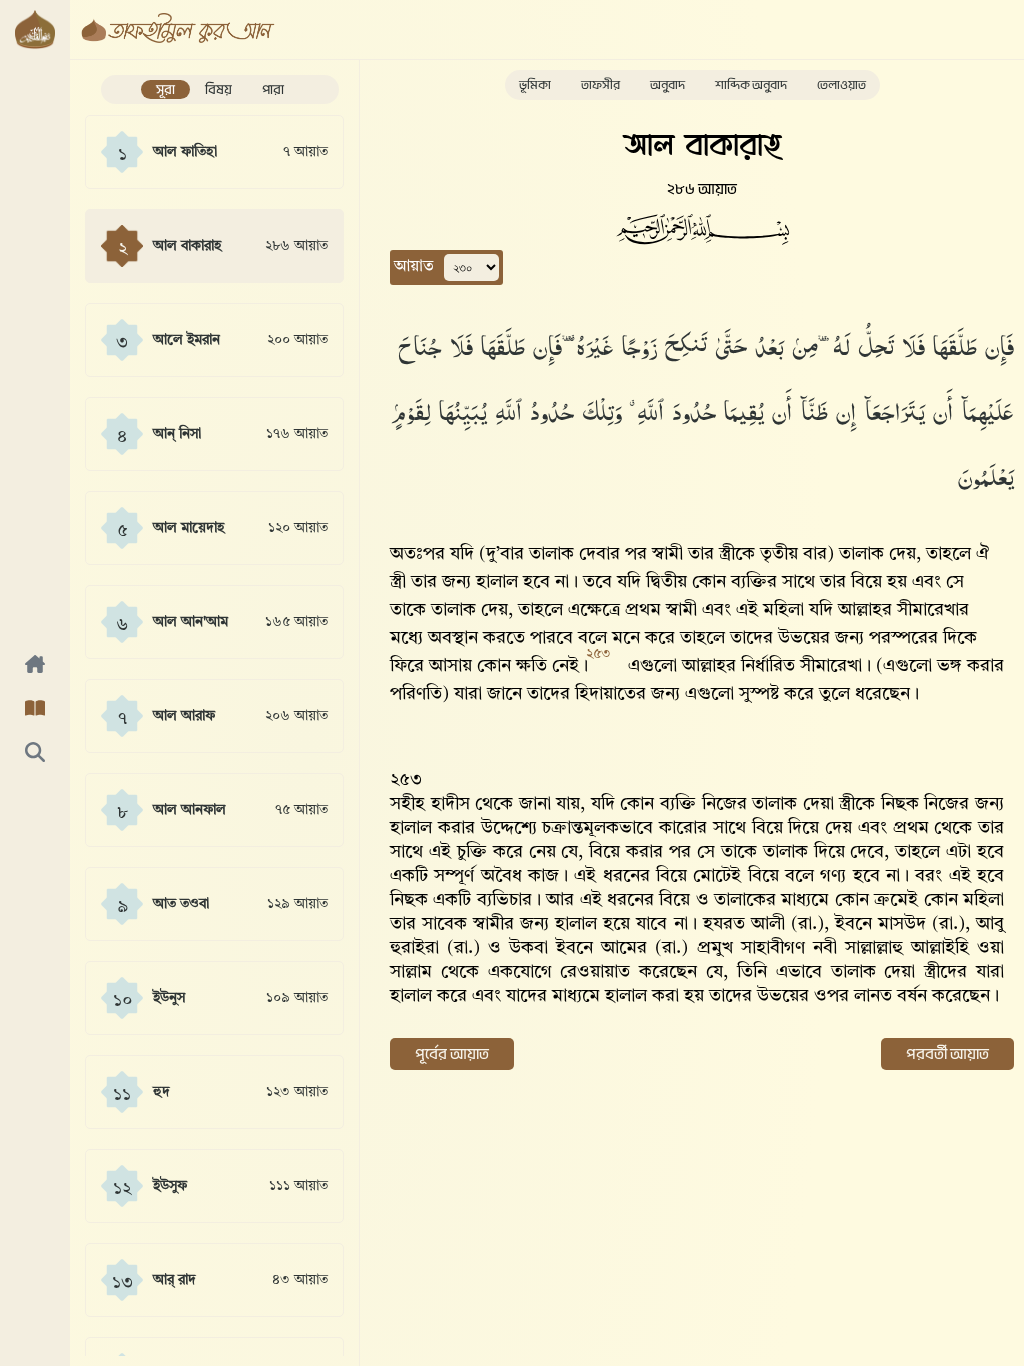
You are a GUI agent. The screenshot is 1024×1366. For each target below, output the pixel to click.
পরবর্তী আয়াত (947, 1054)
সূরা (165, 89)
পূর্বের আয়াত (452, 1054)
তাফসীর (600, 85)
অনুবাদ (667, 85)
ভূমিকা (535, 85)
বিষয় (218, 89)
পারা (273, 89)
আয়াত (414, 267)
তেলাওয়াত (841, 85)
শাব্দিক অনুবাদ (751, 85)
